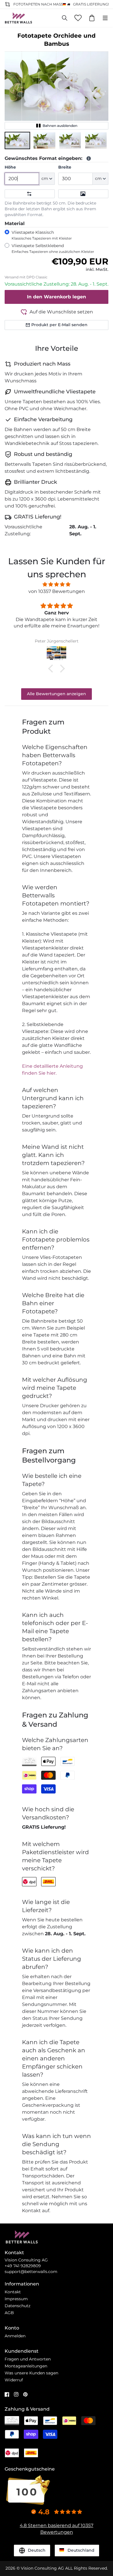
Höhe (10, 167)
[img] (57, 584)
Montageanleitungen (26, 2366)
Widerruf (14, 2380)
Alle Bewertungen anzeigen (57, 694)
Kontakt (13, 2292)
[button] (17, 140)
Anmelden (15, 2336)
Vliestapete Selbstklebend (53, 248)
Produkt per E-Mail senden (59, 325)
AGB (9, 2313)
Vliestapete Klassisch (42, 235)
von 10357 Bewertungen (57, 591)
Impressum (16, 2299)
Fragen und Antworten (28, 2359)
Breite (65, 167)
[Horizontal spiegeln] (30, 194)
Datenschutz (18, 2306)
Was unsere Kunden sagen (31, 2373)
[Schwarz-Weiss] (83, 194)
